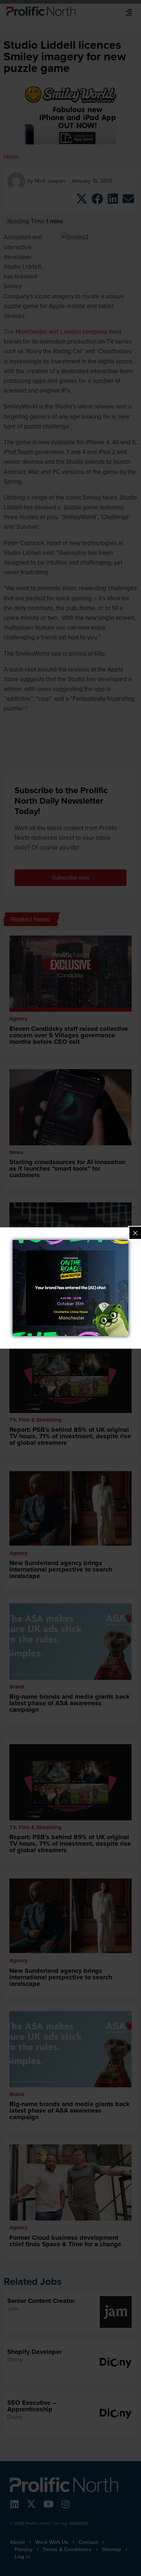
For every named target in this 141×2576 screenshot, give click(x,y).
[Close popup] (135, 1233)
